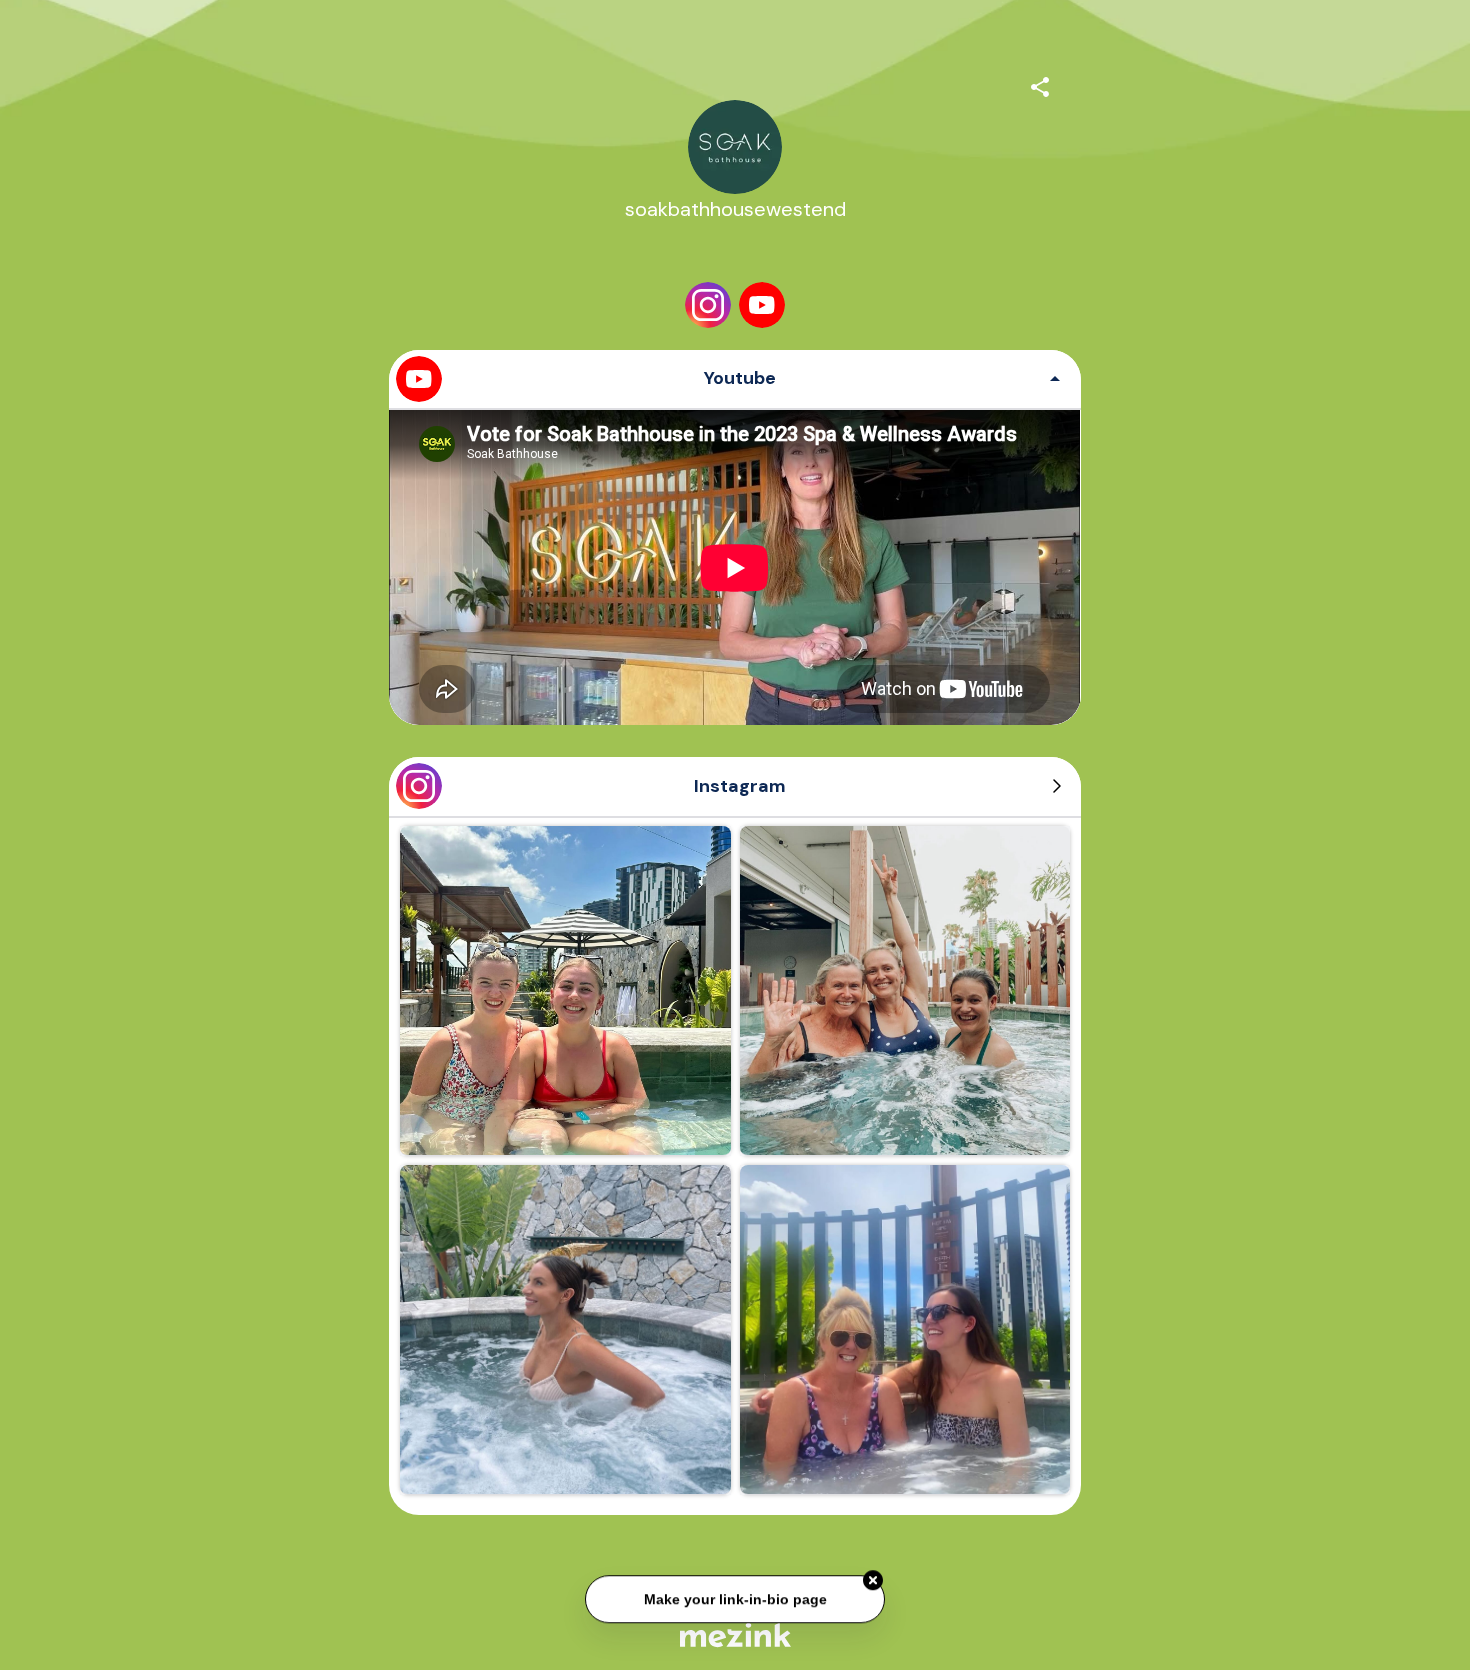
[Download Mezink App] (735, 1634)
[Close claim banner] (873, 1580)
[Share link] (1040, 84)
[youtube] (762, 305)
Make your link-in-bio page (734, 1598)
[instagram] (708, 305)
